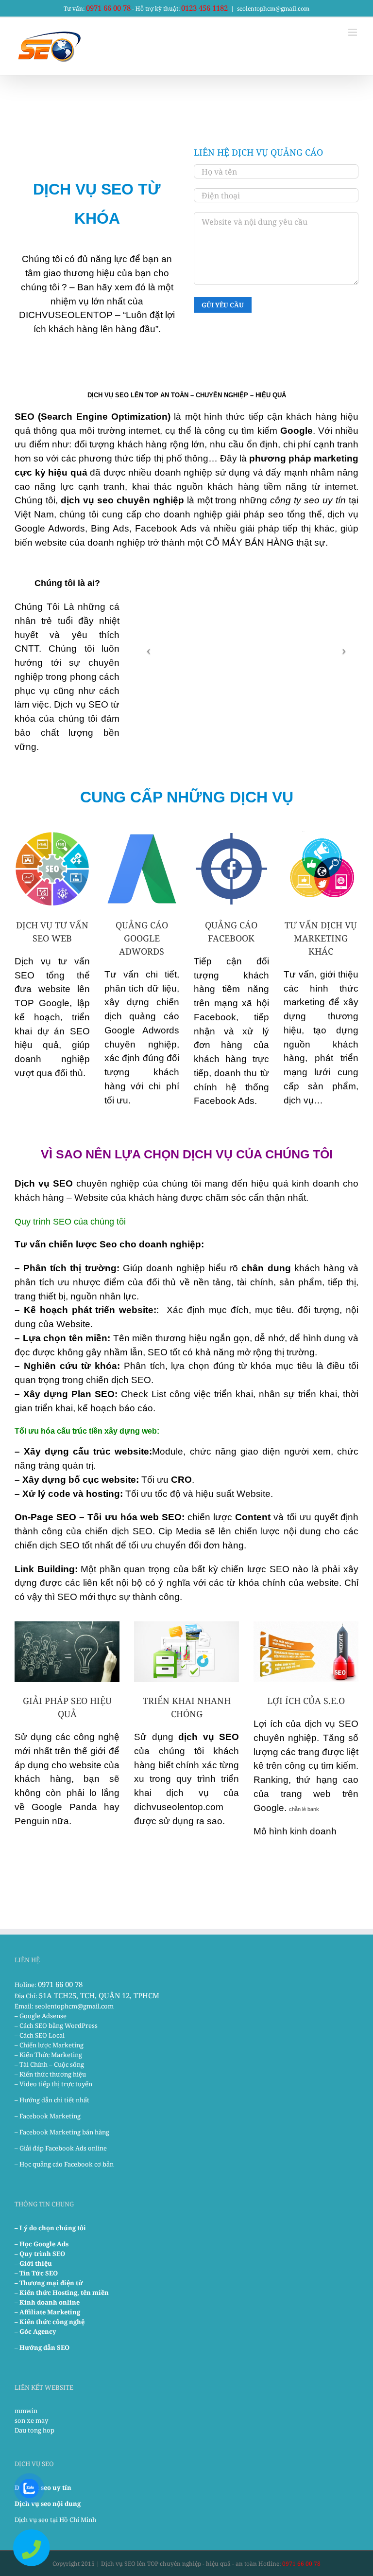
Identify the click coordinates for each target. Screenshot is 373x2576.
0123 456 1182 (204, 8)
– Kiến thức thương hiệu (50, 2074)
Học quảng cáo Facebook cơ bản (67, 2164)
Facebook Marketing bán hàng (64, 2132)
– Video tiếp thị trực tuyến (53, 2084)
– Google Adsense (41, 2016)
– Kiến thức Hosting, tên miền (62, 2292)
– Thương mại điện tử (49, 2283)
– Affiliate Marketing (47, 2312)
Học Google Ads (44, 2244)
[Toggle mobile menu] (353, 32)
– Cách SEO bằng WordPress (56, 2025)
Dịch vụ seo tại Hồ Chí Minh (55, 2520)
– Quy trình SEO (40, 2254)
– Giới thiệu (33, 2263)
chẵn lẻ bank (304, 1809)
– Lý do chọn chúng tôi (50, 2228)
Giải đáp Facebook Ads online (63, 2148)
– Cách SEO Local (40, 2035)
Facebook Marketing (50, 2116)
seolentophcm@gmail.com (273, 9)
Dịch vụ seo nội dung (48, 2504)
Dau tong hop (34, 2430)
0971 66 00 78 (108, 8)
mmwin (26, 2411)
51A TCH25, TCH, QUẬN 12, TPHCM (99, 1995)
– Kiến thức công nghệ (50, 2322)
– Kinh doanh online (47, 2302)
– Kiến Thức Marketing (48, 2055)
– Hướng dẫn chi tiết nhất (52, 2100)
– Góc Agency (35, 2331)
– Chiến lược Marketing (49, 2045)
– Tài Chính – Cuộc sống (49, 2064)
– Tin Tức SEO (36, 2273)
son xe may (31, 2420)
